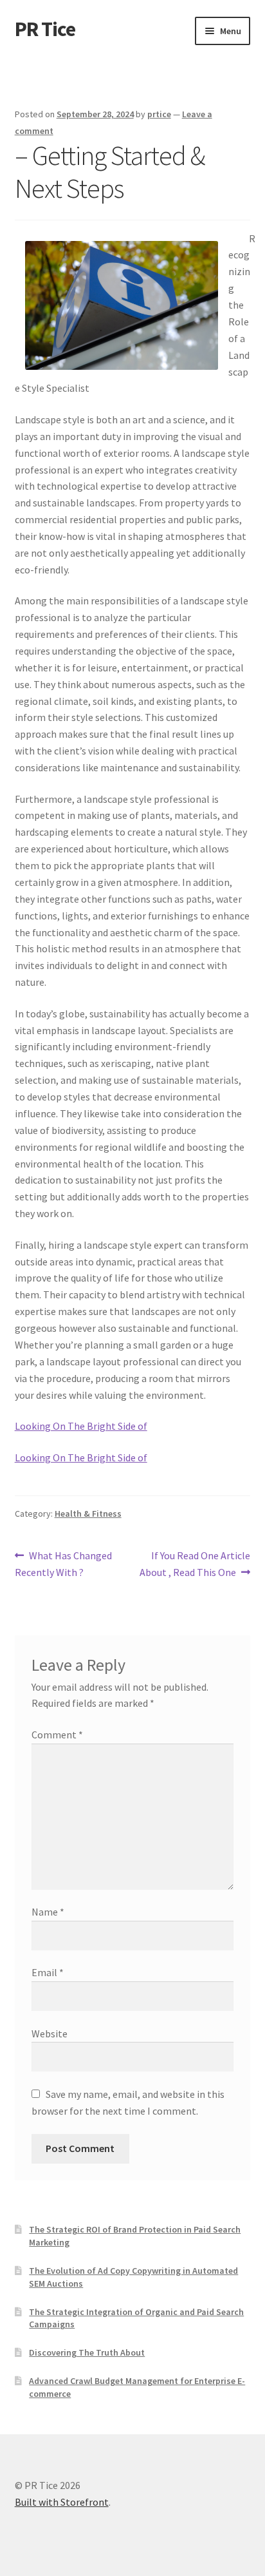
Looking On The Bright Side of (81, 1426)
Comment (57, 1735)
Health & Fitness (88, 1514)
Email (48, 1972)
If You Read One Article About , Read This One (195, 1563)
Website (50, 2033)
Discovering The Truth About (87, 2352)
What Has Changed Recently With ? (64, 1563)
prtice (159, 114)
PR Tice (45, 29)
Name (48, 1912)
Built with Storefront (62, 2502)
